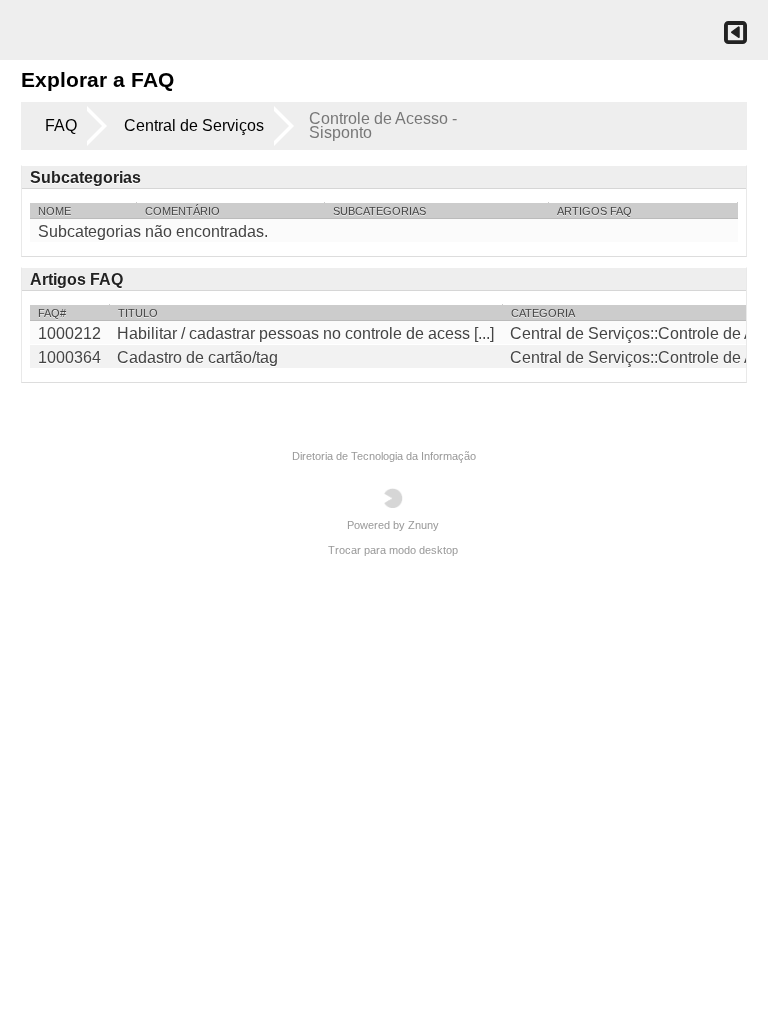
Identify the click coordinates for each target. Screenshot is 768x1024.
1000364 (69, 357)
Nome (54, 211)
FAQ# (52, 313)
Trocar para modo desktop (393, 550)
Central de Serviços (194, 125)
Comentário (182, 211)
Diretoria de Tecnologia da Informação (384, 456)
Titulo (138, 313)
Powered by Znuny (393, 525)
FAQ (61, 125)
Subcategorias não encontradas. (153, 231)
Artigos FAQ (594, 211)
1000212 (69, 333)
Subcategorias (379, 211)
